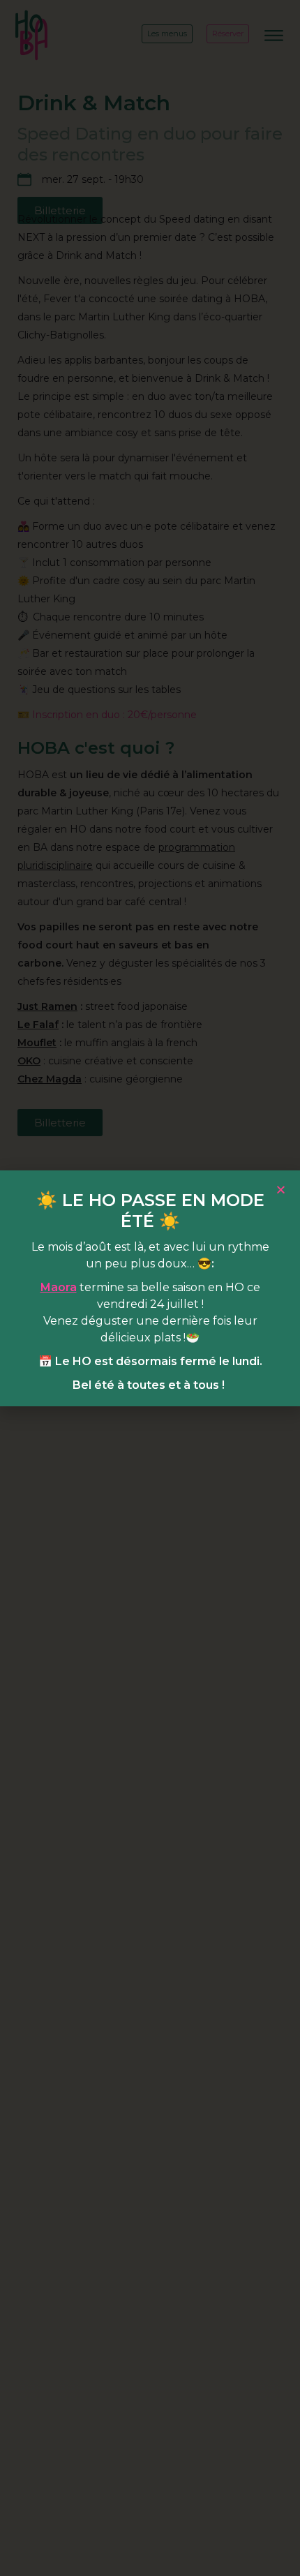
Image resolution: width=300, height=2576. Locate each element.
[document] (150, 1288)
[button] (281, 1190)
